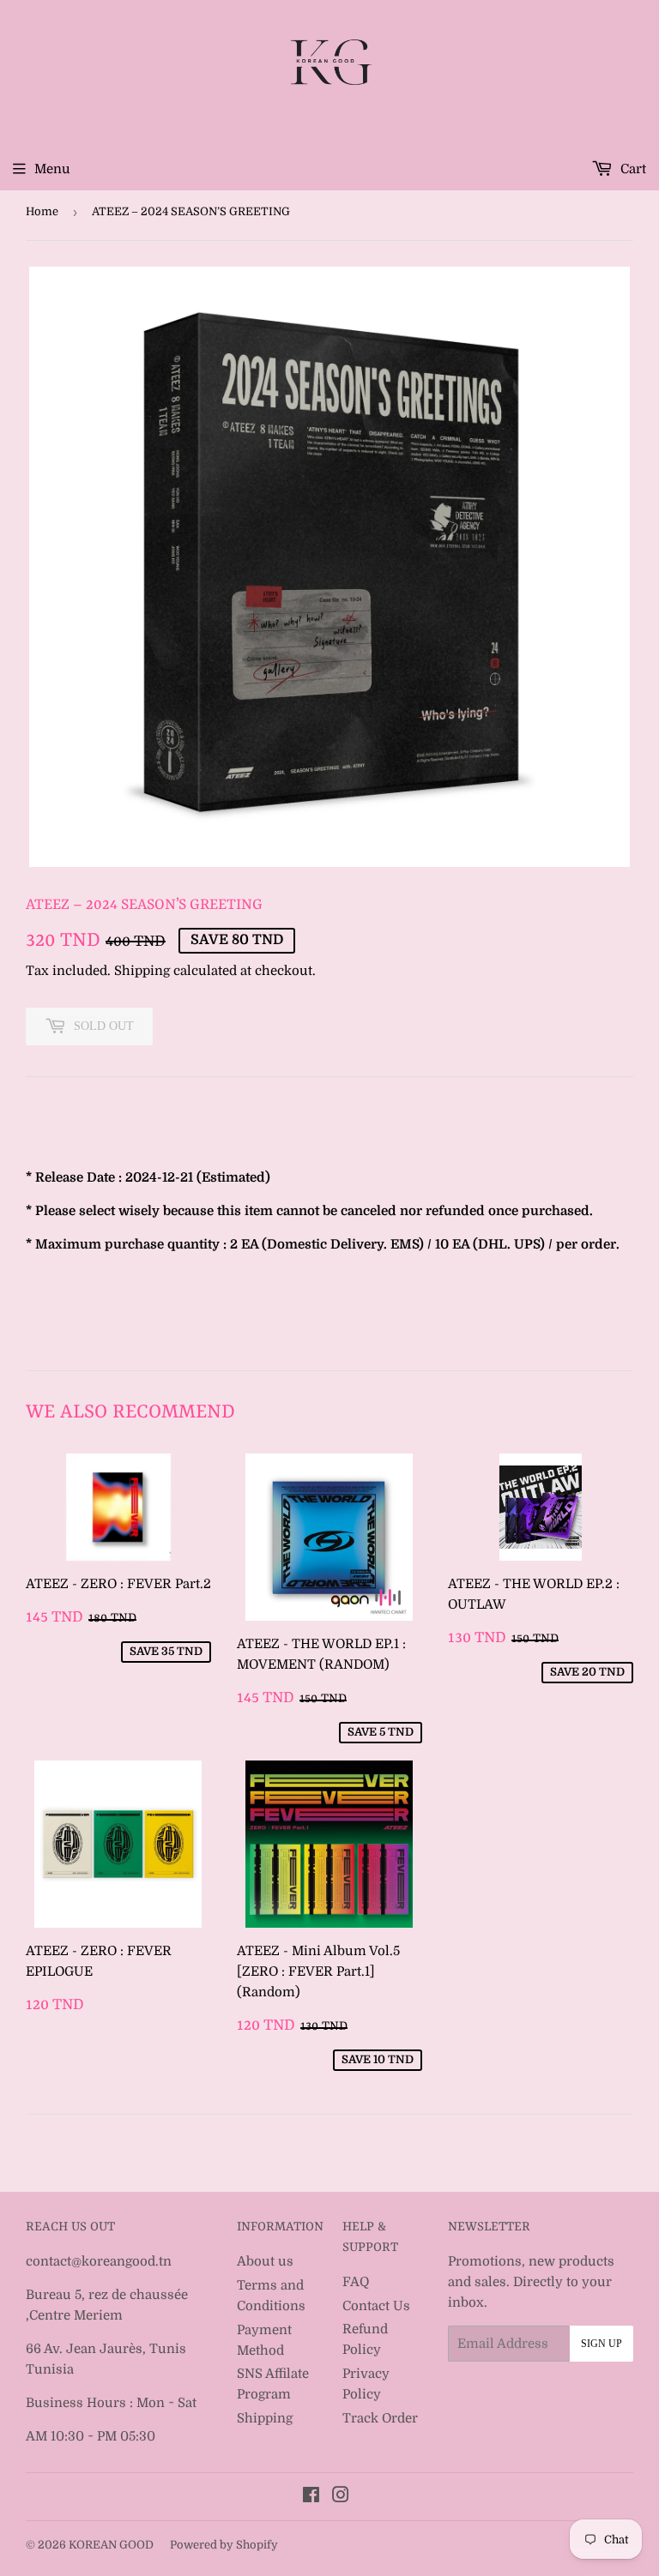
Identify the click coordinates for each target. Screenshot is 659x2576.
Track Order (380, 2418)
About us (265, 2261)
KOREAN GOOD (111, 2545)
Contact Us (376, 2306)
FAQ (356, 2282)
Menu (52, 169)
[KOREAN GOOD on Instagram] (341, 2497)
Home (42, 211)
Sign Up (602, 2344)
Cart (632, 169)
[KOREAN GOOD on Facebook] (311, 2497)
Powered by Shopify (224, 2545)
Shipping (142, 971)
